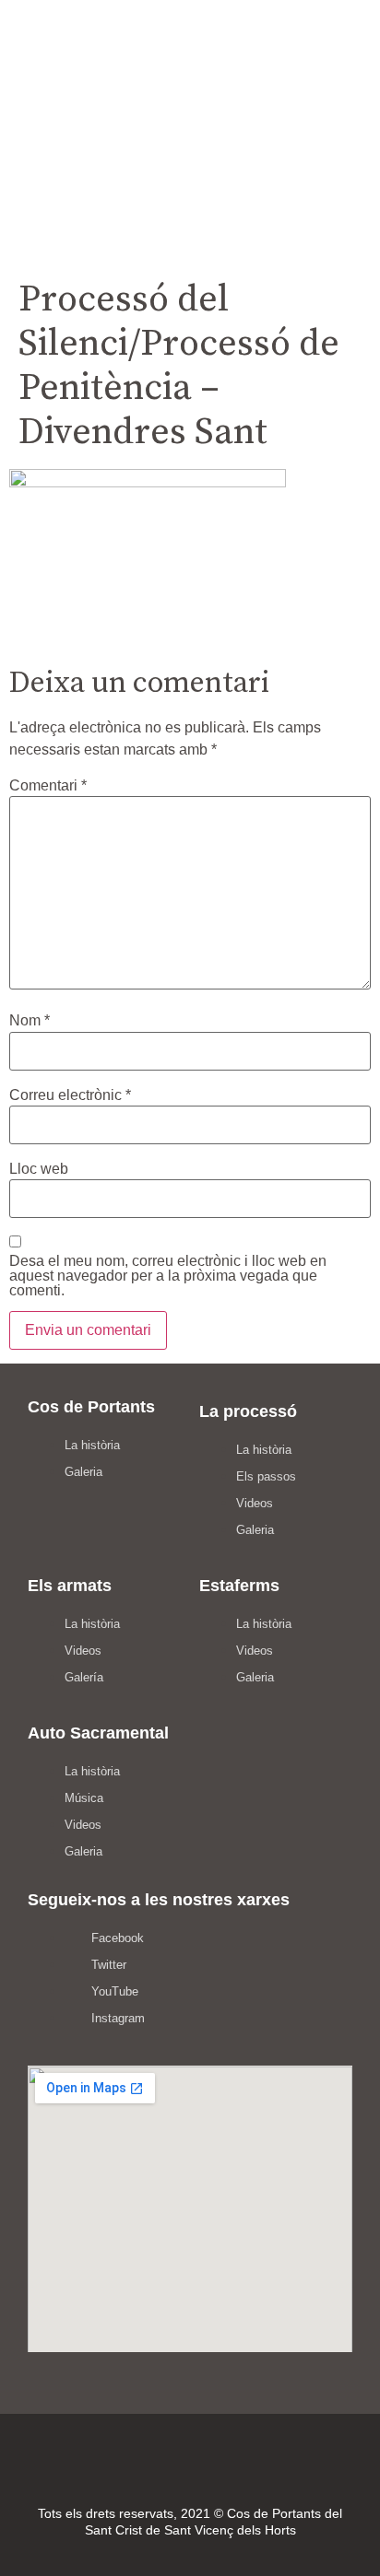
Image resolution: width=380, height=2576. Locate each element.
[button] (190, 163)
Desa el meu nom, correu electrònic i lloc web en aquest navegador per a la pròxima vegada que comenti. (168, 1276)
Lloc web (39, 1169)
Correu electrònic (70, 1095)
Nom (30, 1021)
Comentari (48, 786)
